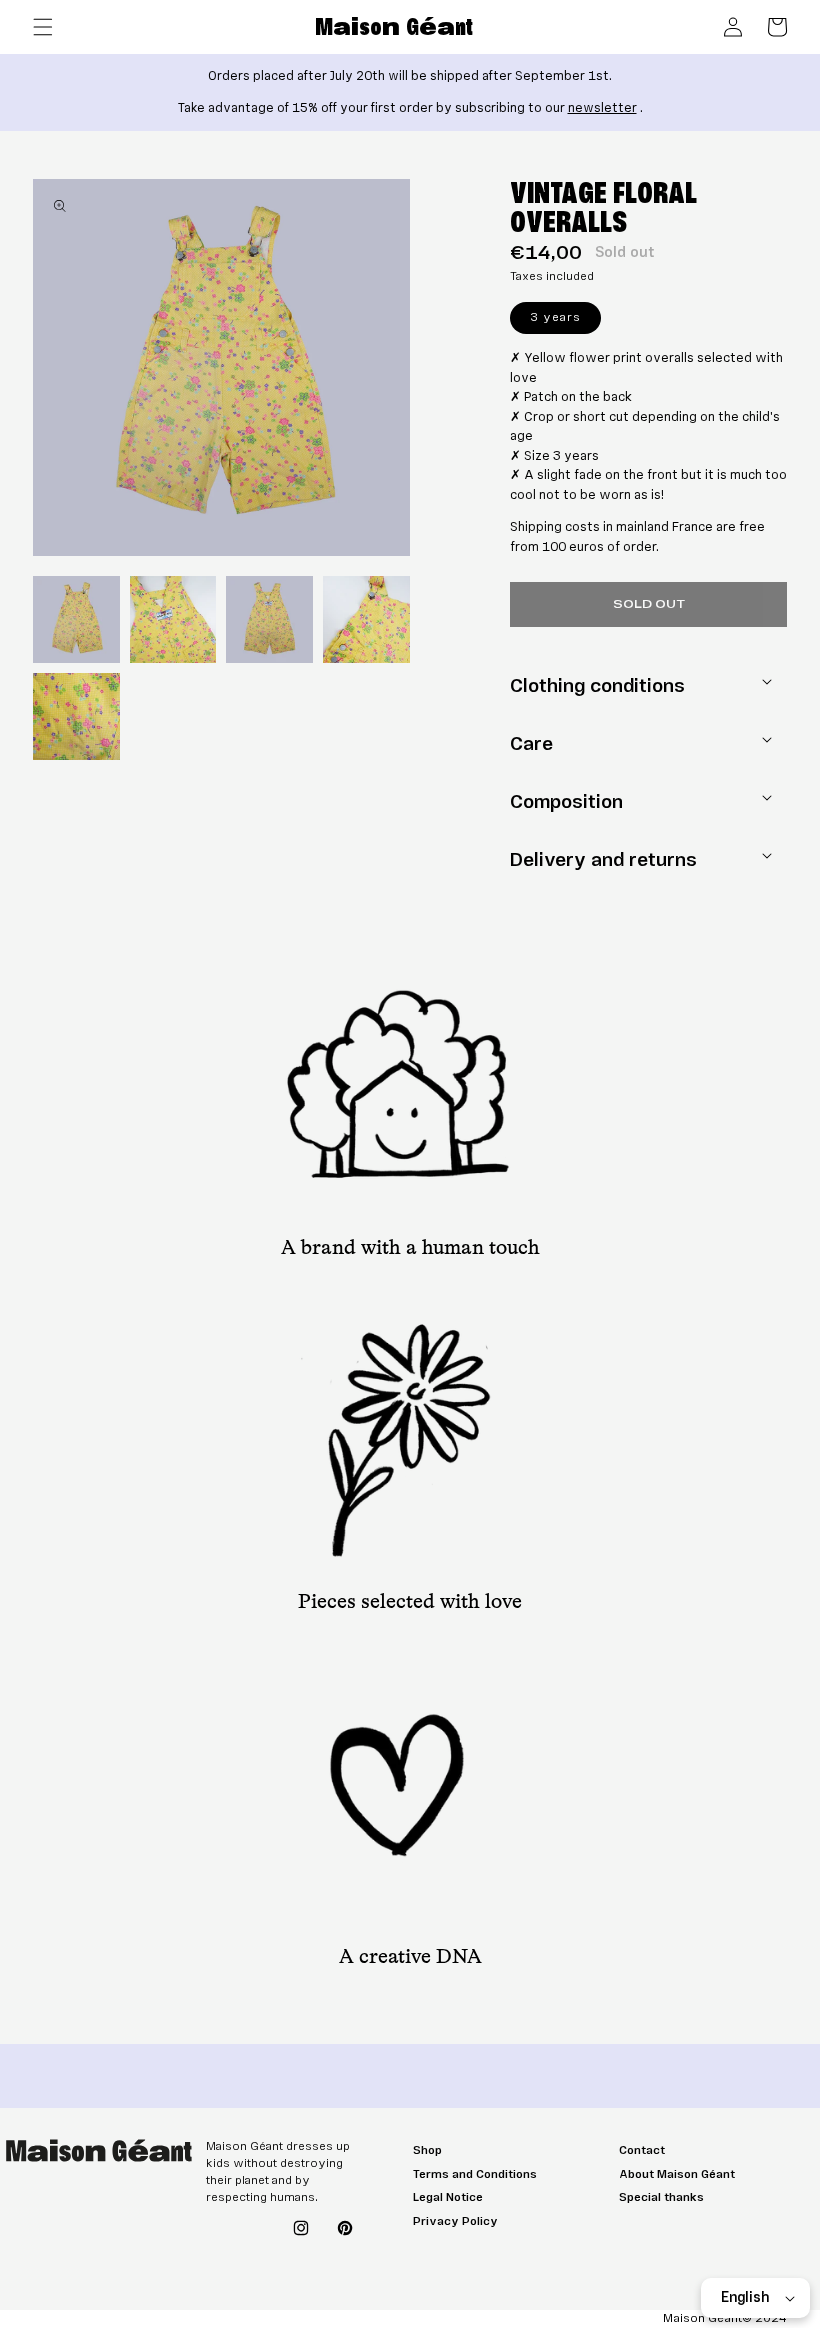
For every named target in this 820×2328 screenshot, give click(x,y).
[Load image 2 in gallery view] (173, 619)
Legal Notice (448, 2197)
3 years (565, 321)
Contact (642, 2150)
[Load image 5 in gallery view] (76, 716)
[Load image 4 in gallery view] (366, 619)
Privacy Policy (455, 2221)
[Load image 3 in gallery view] (269, 619)
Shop (427, 2150)
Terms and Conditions (475, 2174)
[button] (43, 27)
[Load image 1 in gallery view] (76, 619)
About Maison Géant (677, 2174)
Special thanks (661, 2197)
